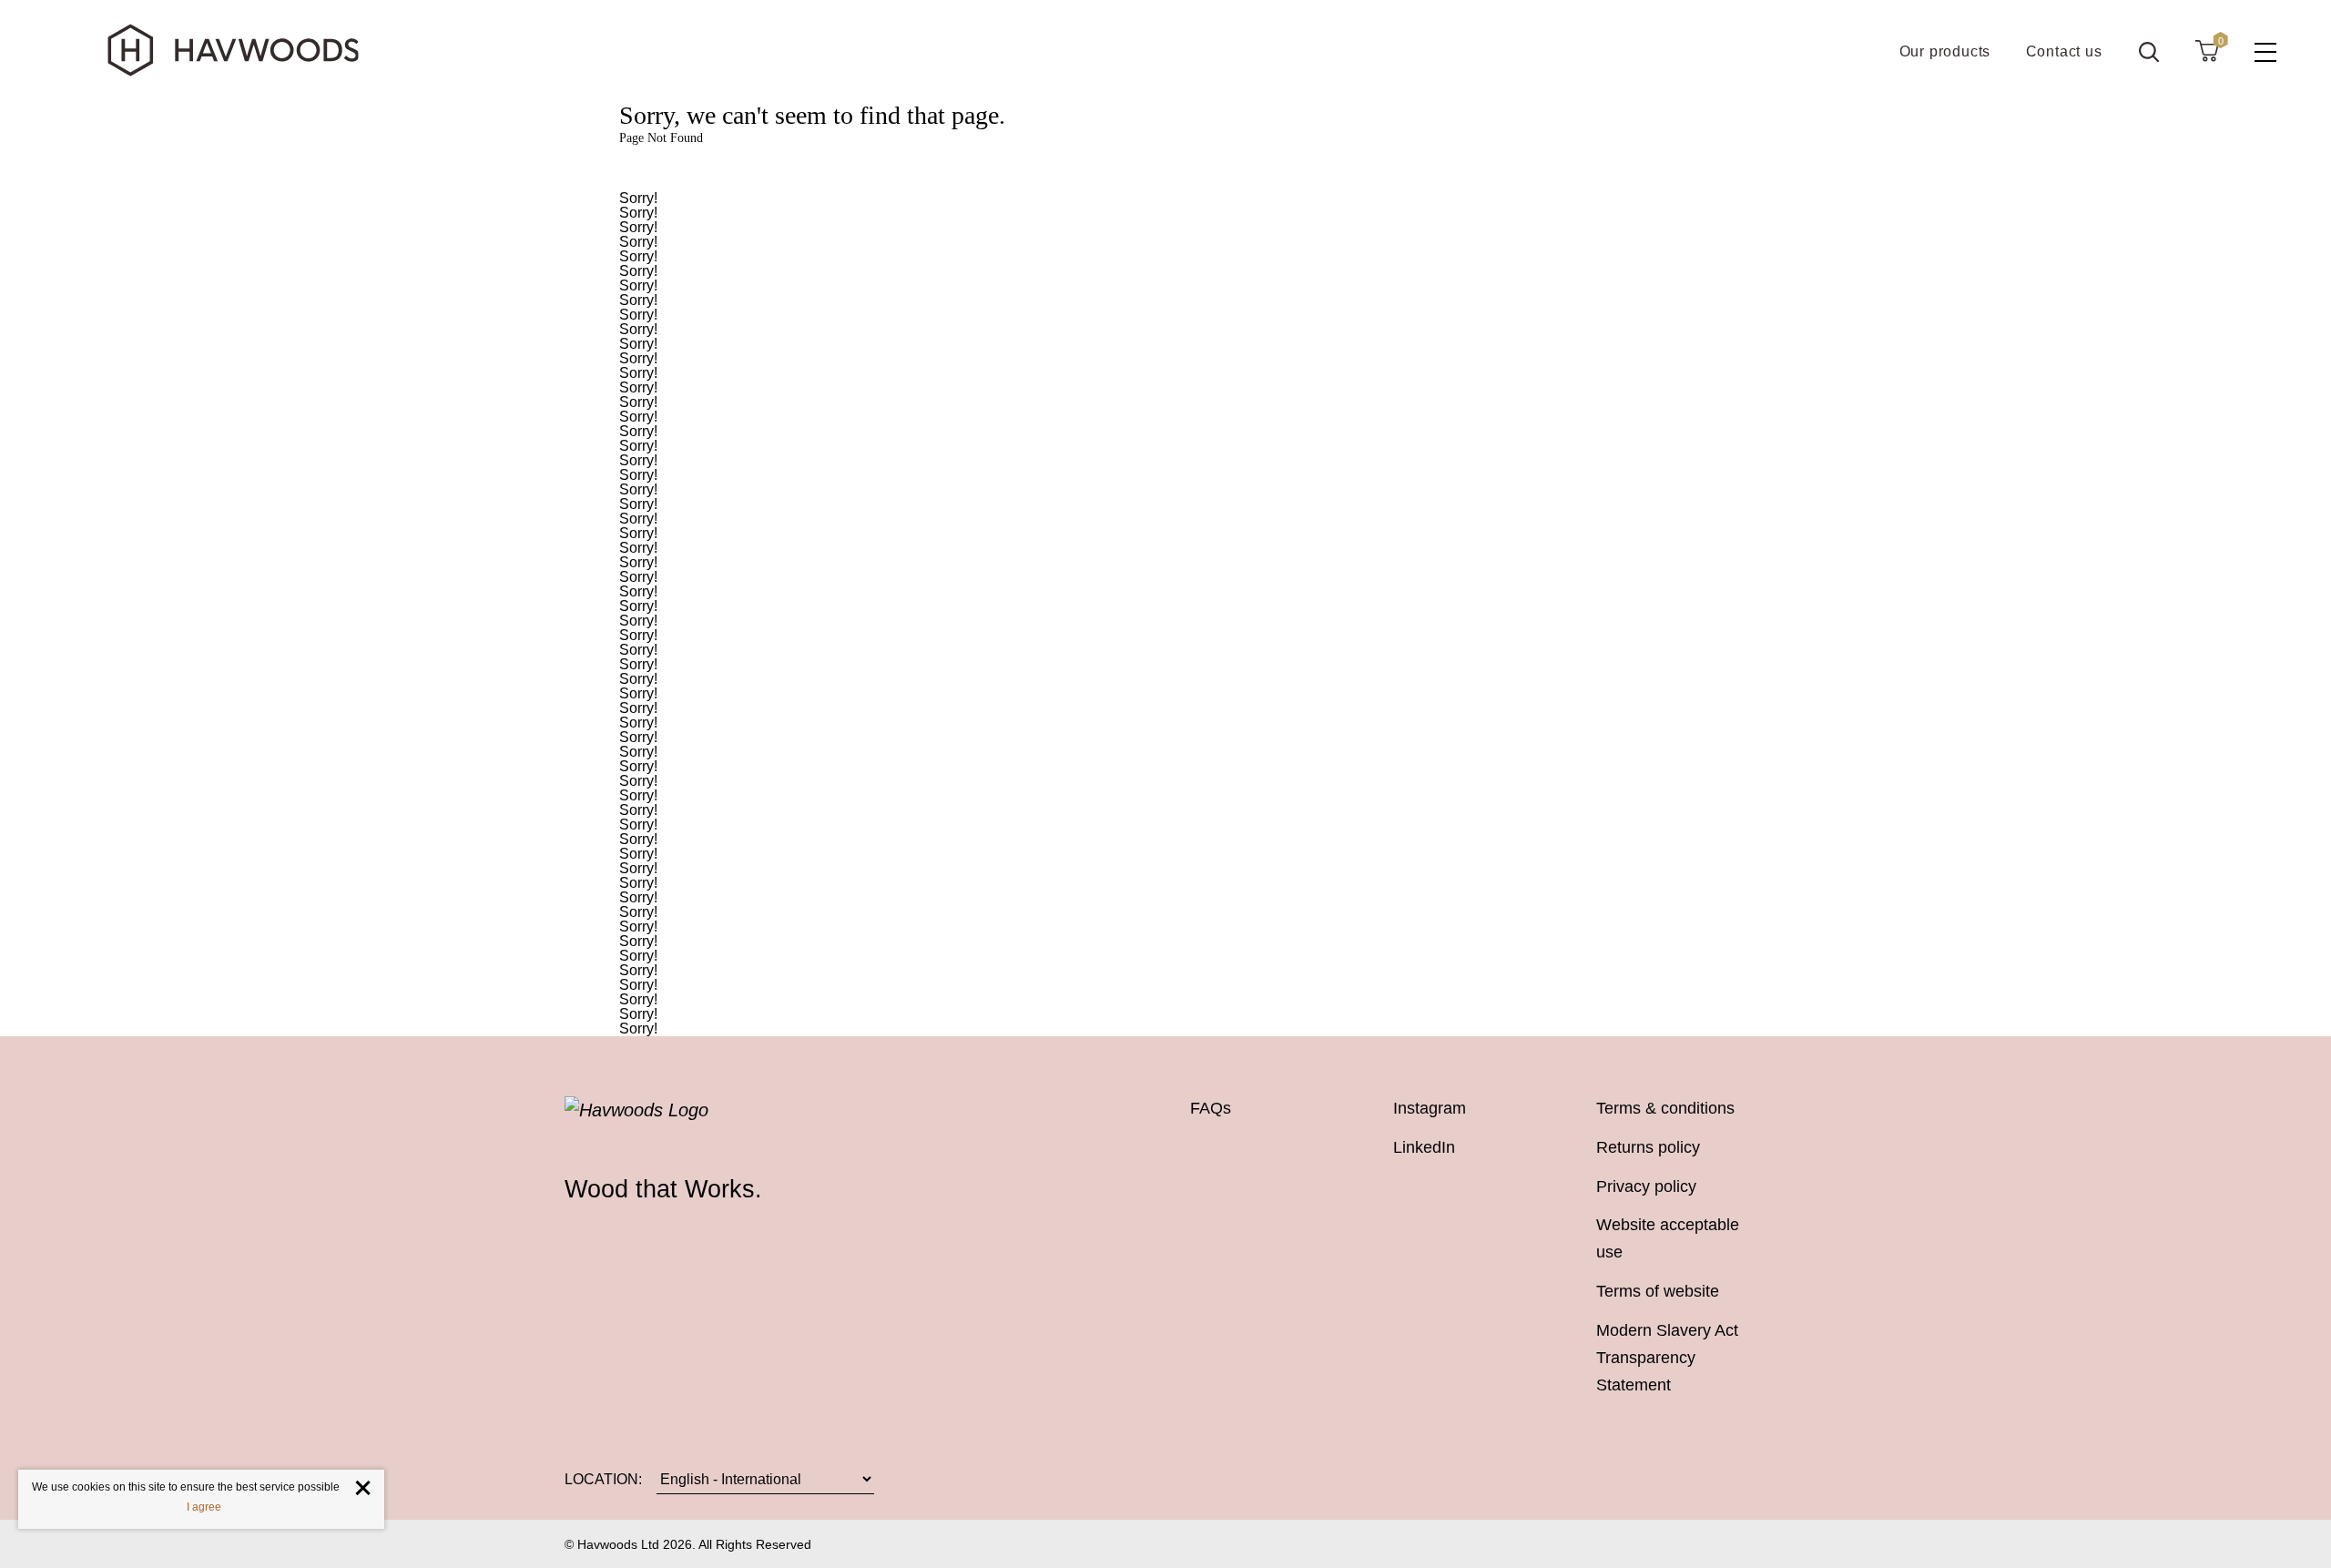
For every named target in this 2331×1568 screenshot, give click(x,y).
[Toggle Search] (2149, 52)
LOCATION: (603, 1479)
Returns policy (1648, 1147)
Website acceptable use (1668, 1238)
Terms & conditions (1665, 1108)
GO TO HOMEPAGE (1165, 169)
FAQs (1211, 1108)
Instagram (1430, 1108)
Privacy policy (1646, 1186)
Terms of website (1658, 1291)
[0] (2207, 50)
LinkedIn (1424, 1147)
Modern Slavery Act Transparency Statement (1667, 1358)
